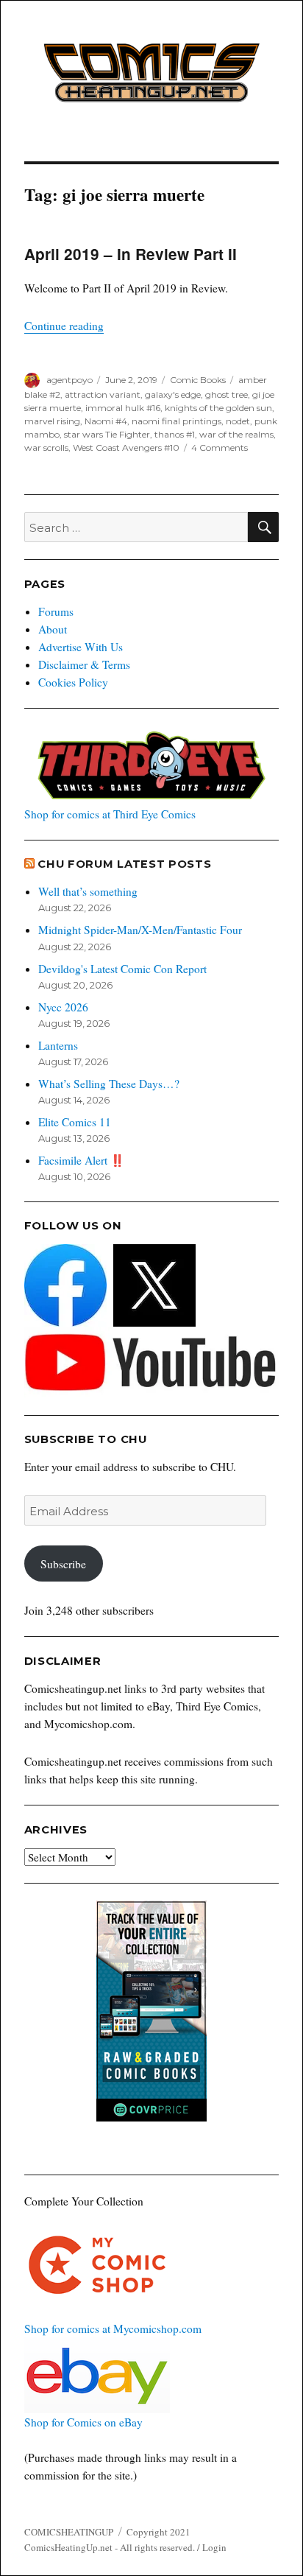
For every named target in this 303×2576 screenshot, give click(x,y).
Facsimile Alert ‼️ (81, 1160)
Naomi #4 (106, 421)
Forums (56, 611)
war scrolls (46, 448)
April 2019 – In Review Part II (131, 254)
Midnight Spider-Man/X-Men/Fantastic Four (140, 930)
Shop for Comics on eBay (83, 2422)
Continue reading (64, 326)
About (53, 629)
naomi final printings (177, 421)
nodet (238, 421)
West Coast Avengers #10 (126, 448)
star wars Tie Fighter (107, 434)
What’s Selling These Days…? (109, 1084)
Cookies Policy (73, 682)
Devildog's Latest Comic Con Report (122, 969)
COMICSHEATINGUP (69, 2532)
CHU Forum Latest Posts (124, 864)
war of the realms (236, 434)
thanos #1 (175, 434)
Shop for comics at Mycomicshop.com (113, 2328)
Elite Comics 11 (75, 1122)
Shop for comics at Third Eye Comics (110, 814)
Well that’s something (88, 891)
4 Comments (220, 448)
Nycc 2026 (63, 1007)
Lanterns (58, 1045)
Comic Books (198, 380)
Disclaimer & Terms (84, 664)
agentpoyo (69, 380)
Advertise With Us (81, 647)
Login (214, 2547)
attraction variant (103, 394)
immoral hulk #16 (123, 408)
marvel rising (52, 421)
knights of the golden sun (218, 408)
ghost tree (227, 394)
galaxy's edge (173, 394)
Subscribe (63, 1564)
